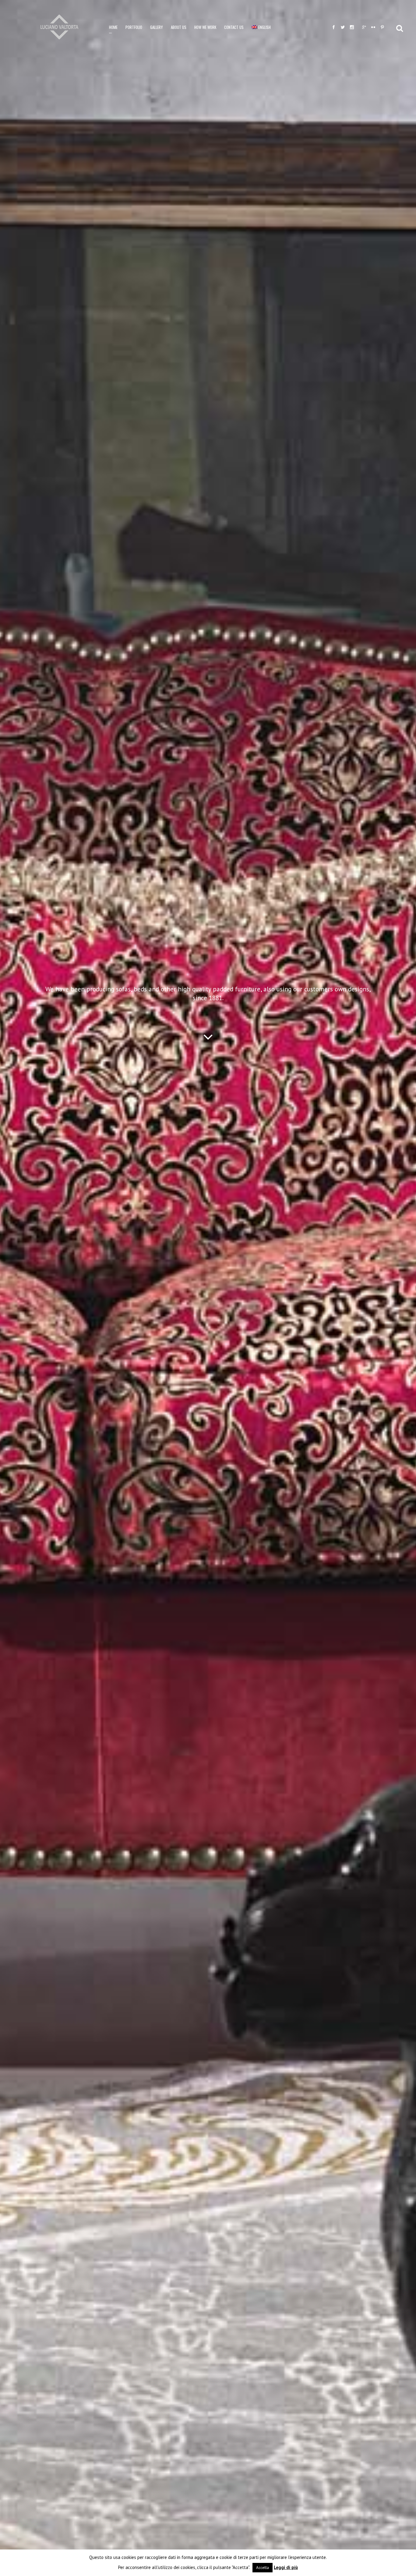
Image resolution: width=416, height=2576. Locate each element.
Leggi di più (286, 2567)
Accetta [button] (263, 2568)
